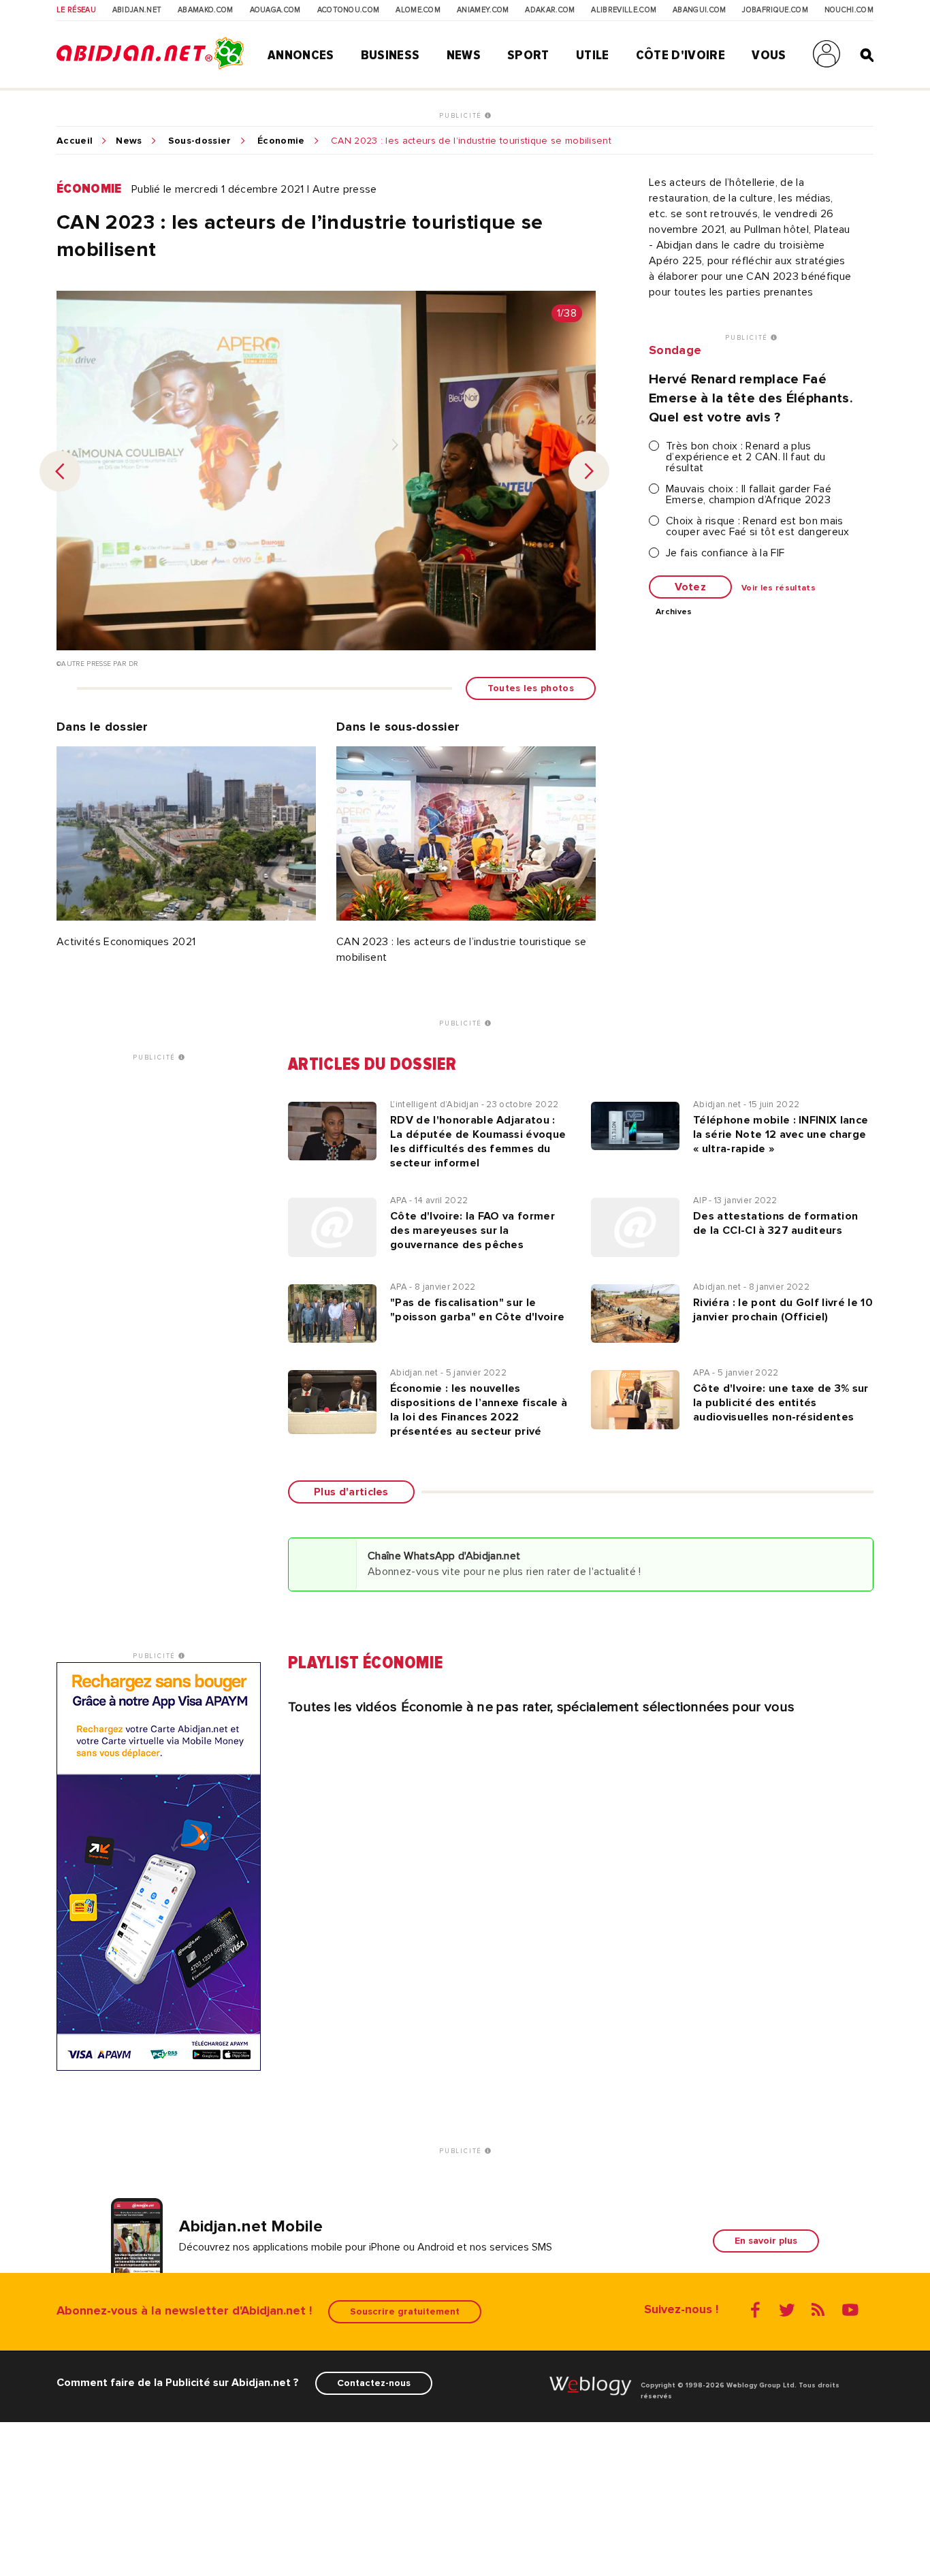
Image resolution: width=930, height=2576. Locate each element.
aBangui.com (700, 10)
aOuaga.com (275, 10)
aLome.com (418, 10)
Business (390, 55)
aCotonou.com (349, 10)
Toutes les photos (531, 688)
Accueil (75, 141)
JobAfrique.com (775, 10)
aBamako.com (206, 10)
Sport (528, 55)
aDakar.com (550, 10)
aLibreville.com (624, 10)
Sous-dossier (200, 141)
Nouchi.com (849, 10)
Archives (674, 612)
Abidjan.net (137, 10)
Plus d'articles (351, 1492)
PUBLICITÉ (462, 116)
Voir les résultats (779, 588)
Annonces (301, 55)
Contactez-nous (374, 2383)
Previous (60, 471)
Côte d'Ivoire (680, 55)
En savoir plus (766, 2241)
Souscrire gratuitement (405, 2311)
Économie (281, 141)
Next (589, 471)
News (464, 55)
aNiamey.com (483, 10)
